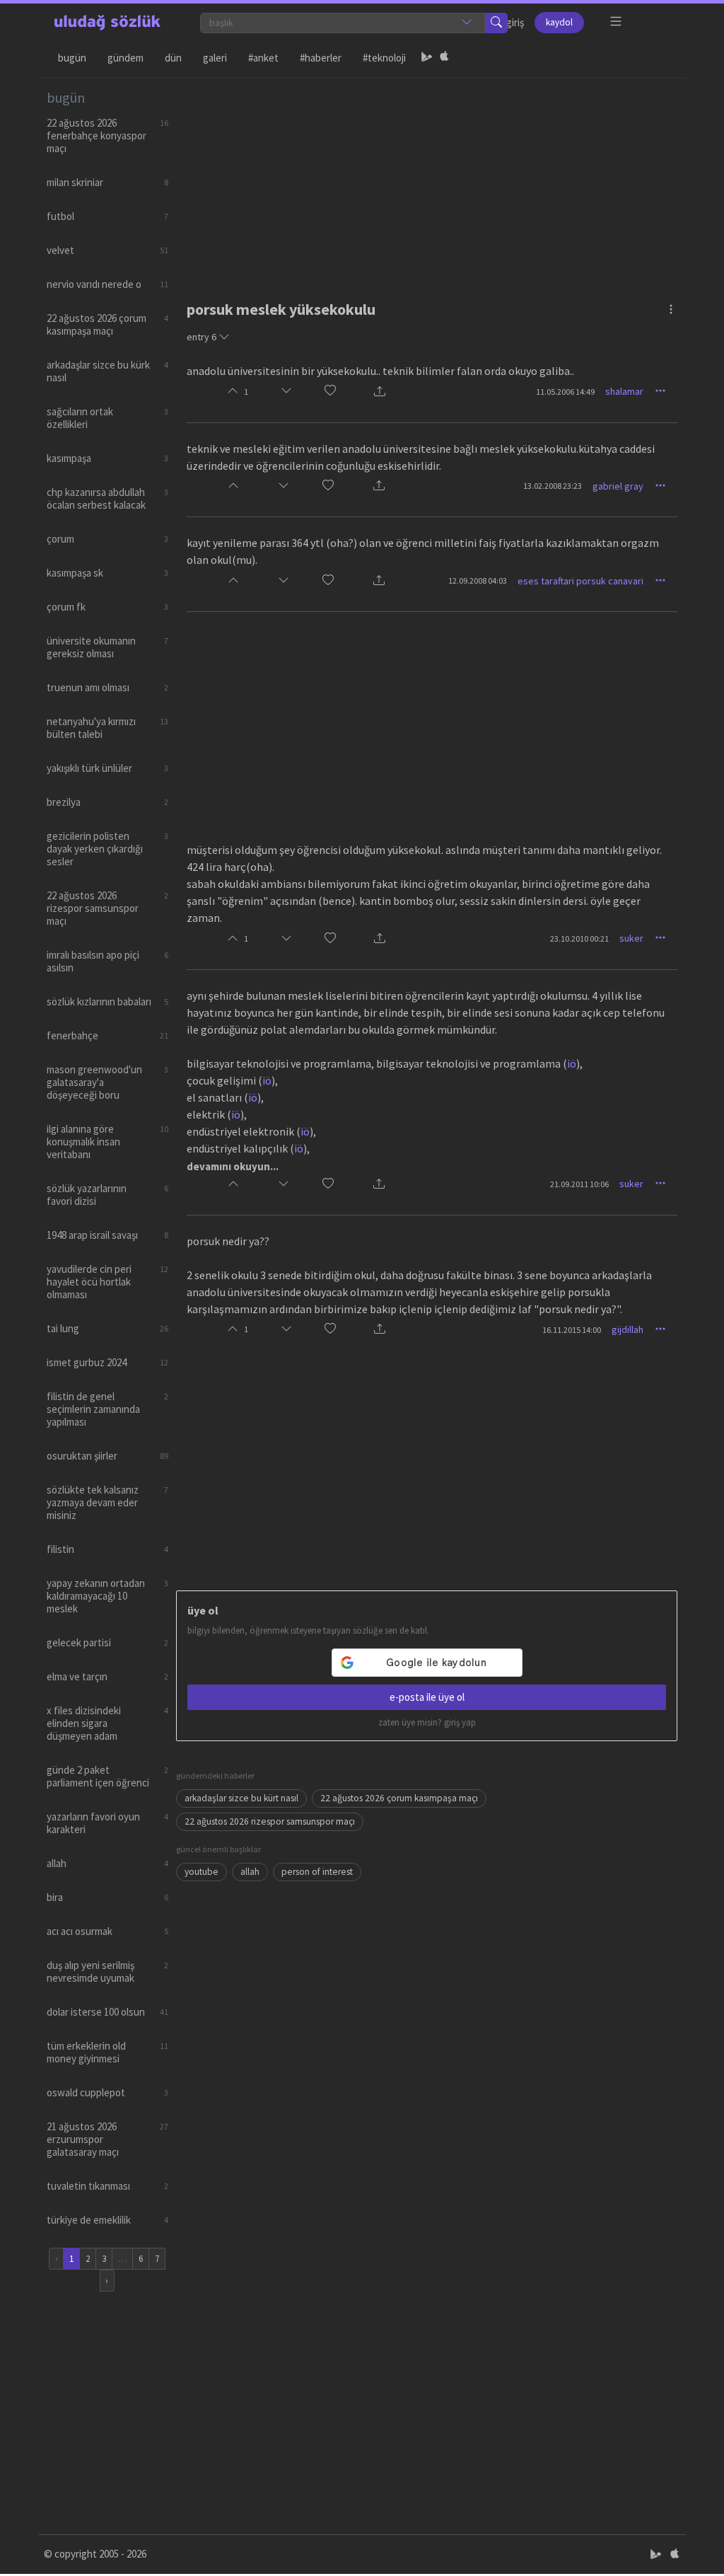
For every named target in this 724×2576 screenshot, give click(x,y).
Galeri (215, 58)
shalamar (624, 391)
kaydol (559, 22)
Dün (173, 58)
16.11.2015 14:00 (572, 1330)
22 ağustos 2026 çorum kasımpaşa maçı (399, 1798)
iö (572, 1063)
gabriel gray (618, 486)
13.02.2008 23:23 (553, 486)
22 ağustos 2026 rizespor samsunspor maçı (270, 1821)
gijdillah (627, 1329)
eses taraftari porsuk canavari (580, 581)
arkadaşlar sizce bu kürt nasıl (241, 1798)
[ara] (496, 23)
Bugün (72, 58)
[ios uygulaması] (444, 58)
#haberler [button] (321, 58)
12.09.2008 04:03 (478, 581)
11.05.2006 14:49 (565, 392)
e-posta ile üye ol (427, 1697)
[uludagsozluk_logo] (107, 23)
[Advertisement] (427, 178)
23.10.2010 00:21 (579, 938)
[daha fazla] (616, 22)
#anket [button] (263, 58)
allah (250, 1872)
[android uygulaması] (427, 58)
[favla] (330, 392)
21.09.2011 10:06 (579, 1184)
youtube (202, 1872)
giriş (515, 22)
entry (202, 337)
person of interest (317, 1872)
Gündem (125, 58)
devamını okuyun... (233, 1166)
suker (631, 938)
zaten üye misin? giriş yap (427, 1722)
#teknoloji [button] (384, 58)
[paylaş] (380, 392)
